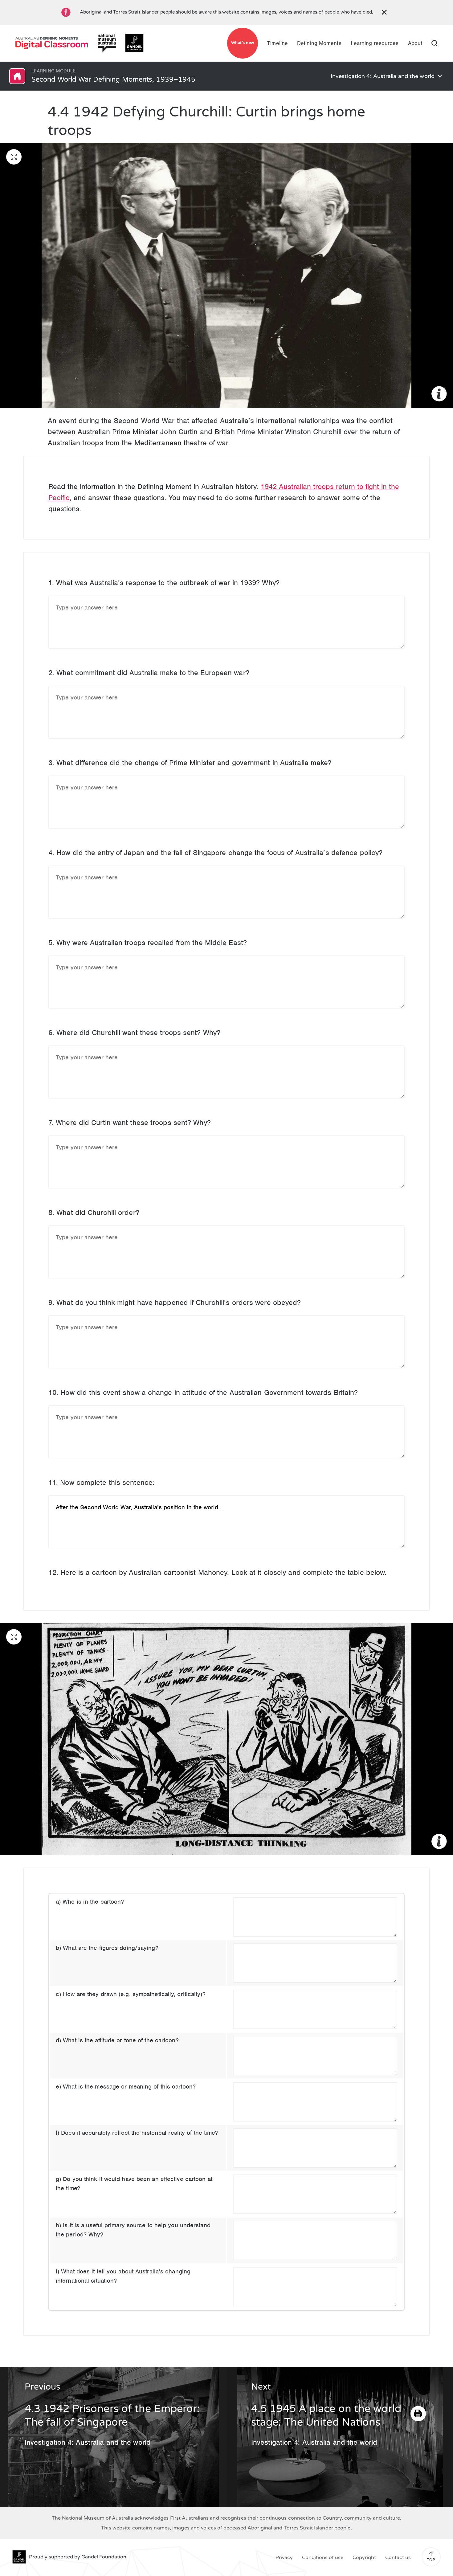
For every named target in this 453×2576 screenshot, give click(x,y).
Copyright (364, 2558)
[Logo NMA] (107, 43)
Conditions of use (323, 2558)
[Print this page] (418, 2414)
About (415, 43)
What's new (243, 43)
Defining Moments (319, 43)
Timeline (278, 43)
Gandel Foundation (104, 2557)
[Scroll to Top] (431, 2554)
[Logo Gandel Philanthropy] (134, 43)
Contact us (398, 2558)
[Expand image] (14, 157)
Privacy (284, 2558)
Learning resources (375, 43)
